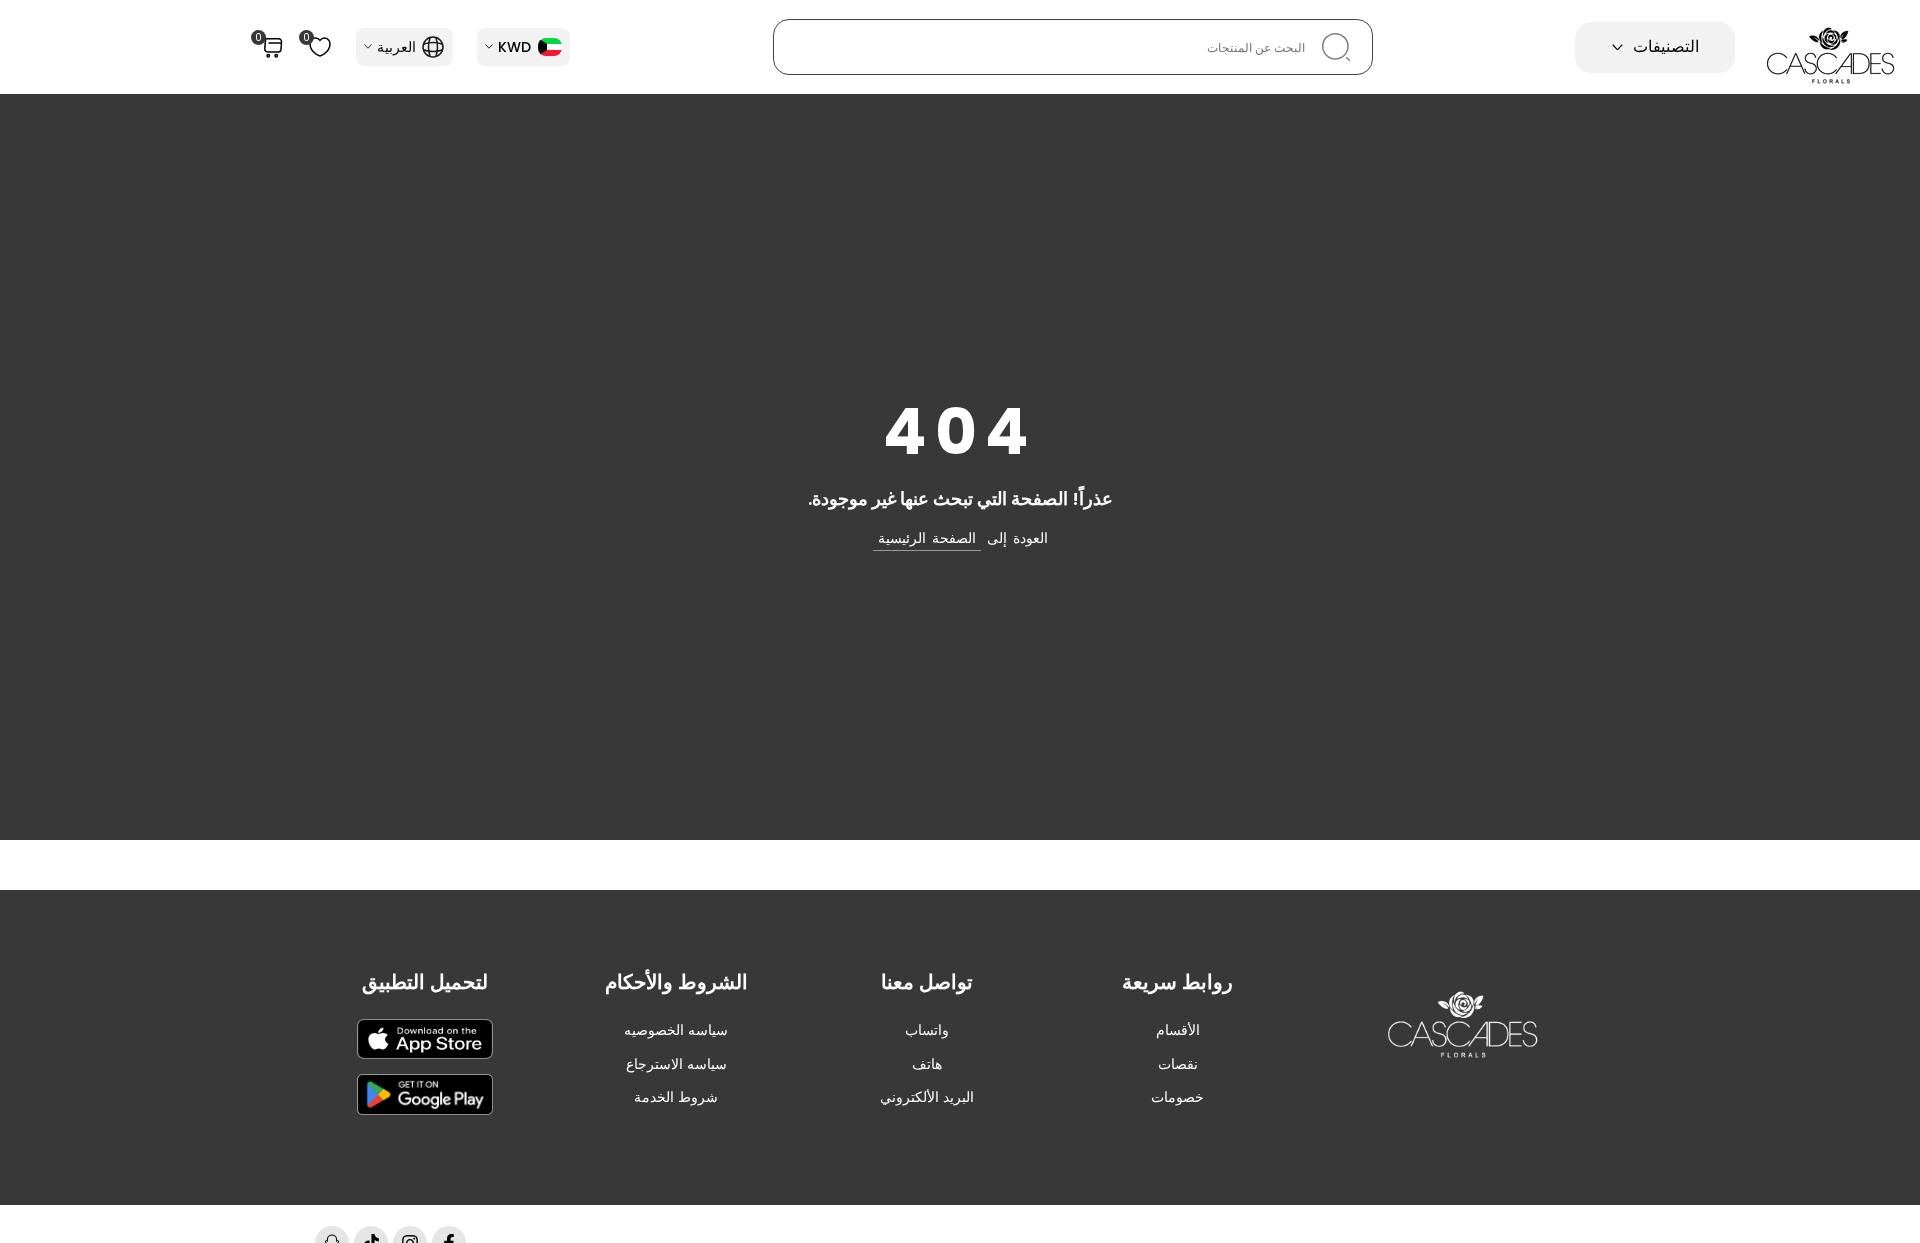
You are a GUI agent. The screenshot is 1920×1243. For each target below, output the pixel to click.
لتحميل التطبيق (425, 982)
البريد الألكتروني (927, 1097)
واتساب (927, 1030)
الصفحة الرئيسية (927, 538)
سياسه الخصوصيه (676, 1030)
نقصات (1178, 1064)
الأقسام (1178, 1030)
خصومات (1177, 1097)
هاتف (927, 1064)
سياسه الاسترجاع (676, 1064)
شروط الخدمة (676, 1097)
